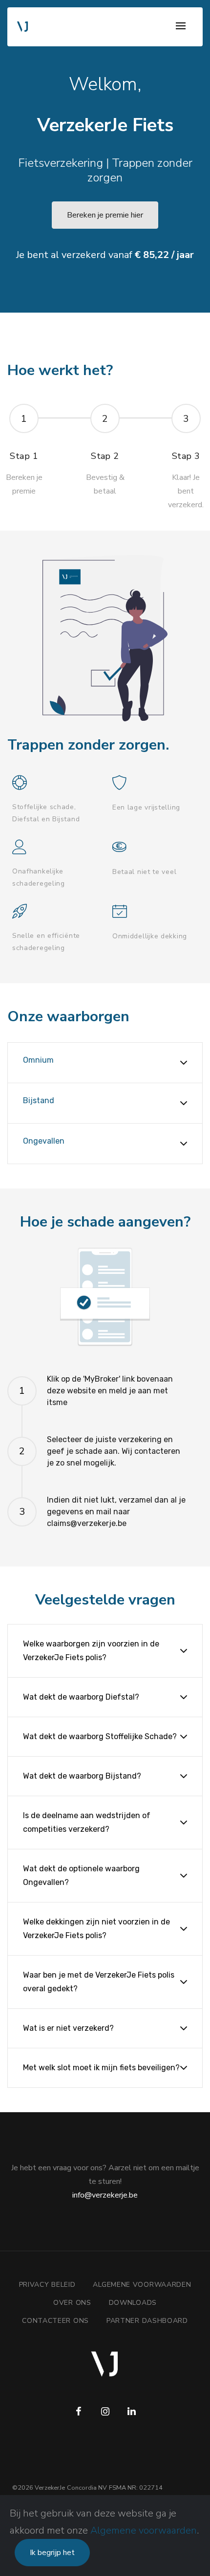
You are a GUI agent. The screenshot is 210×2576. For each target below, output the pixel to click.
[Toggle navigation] (181, 27)
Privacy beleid (47, 2285)
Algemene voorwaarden (144, 2530)
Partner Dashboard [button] (147, 2321)
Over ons (72, 2303)
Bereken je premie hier (105, 215)
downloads (133, 2303)
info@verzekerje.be (105, 2195)
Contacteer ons (55, 2321)
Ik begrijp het (52, 2553)
